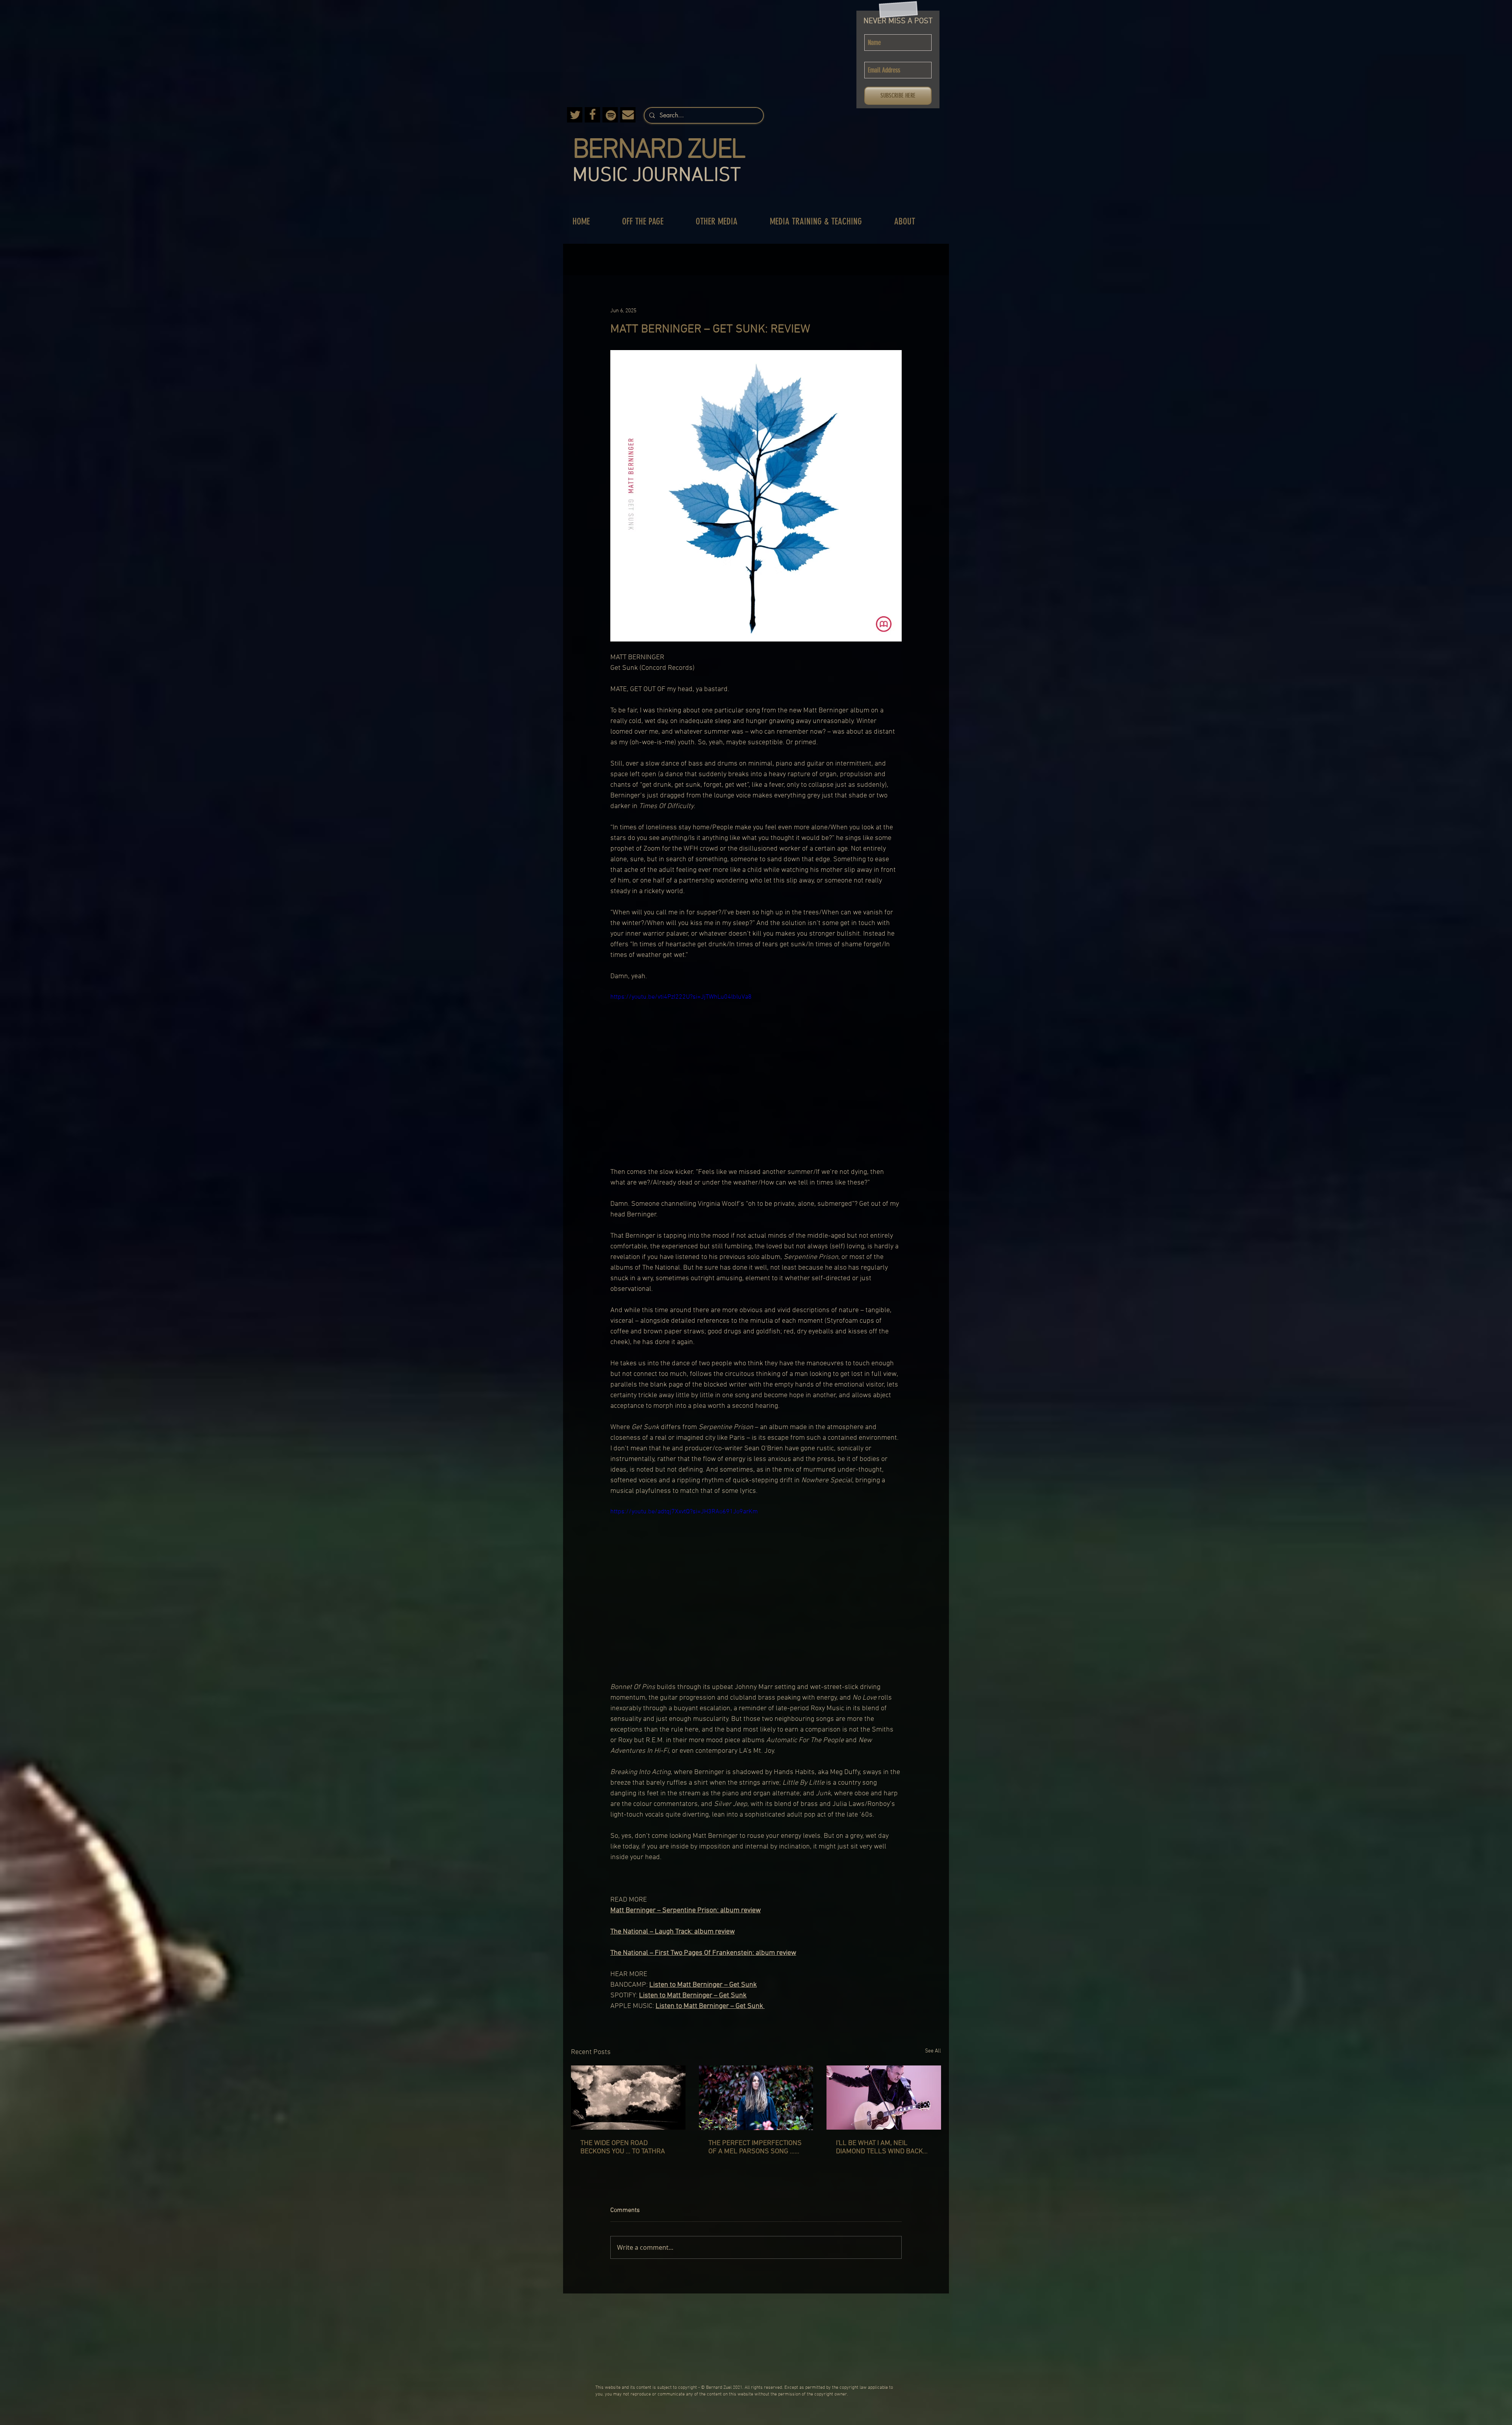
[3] (575, 115)
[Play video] (756, 1074)
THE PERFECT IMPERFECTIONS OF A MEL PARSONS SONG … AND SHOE (755, 2147)
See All (933, 2051)
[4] (610, 115)
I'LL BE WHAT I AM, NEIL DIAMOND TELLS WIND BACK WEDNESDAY (879, 2147)
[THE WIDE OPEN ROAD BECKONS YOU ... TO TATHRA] (628, 2098)
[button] (651, 222)
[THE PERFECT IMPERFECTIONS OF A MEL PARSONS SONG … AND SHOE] (756, 2098)
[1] (628, 115)
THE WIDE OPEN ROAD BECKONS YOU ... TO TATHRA (623, 2147)
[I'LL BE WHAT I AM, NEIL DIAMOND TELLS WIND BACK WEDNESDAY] (884, 2098)
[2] (592, 115)
